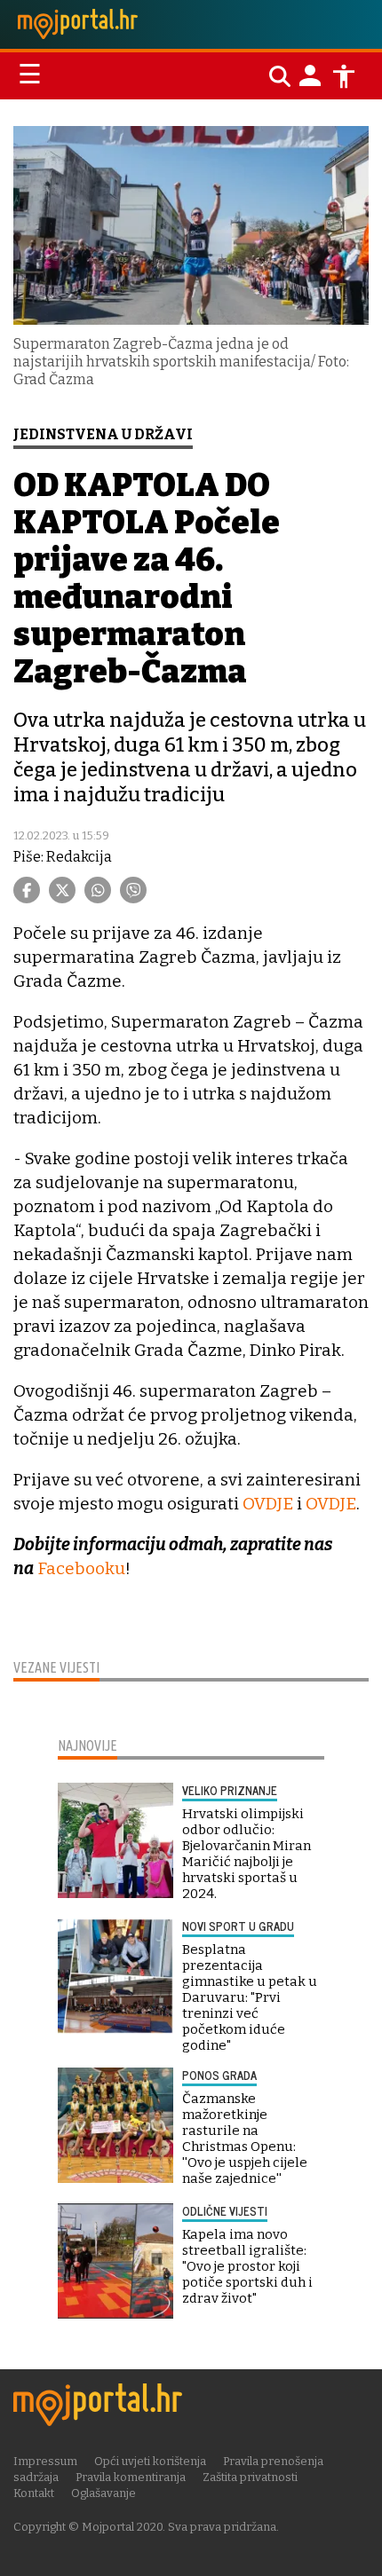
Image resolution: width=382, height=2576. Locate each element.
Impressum (45, 2461)
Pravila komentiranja (131, 2477)
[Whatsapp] (98, 890)
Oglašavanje (103, 2493)
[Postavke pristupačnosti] (344, 76)
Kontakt (34, 2493)
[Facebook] (27, 890)
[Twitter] (62, 890)
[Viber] (133, 890)
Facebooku (81, 1568)
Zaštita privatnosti (250, 2477)
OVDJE (268, 1504)
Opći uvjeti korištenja (150, 2461)
